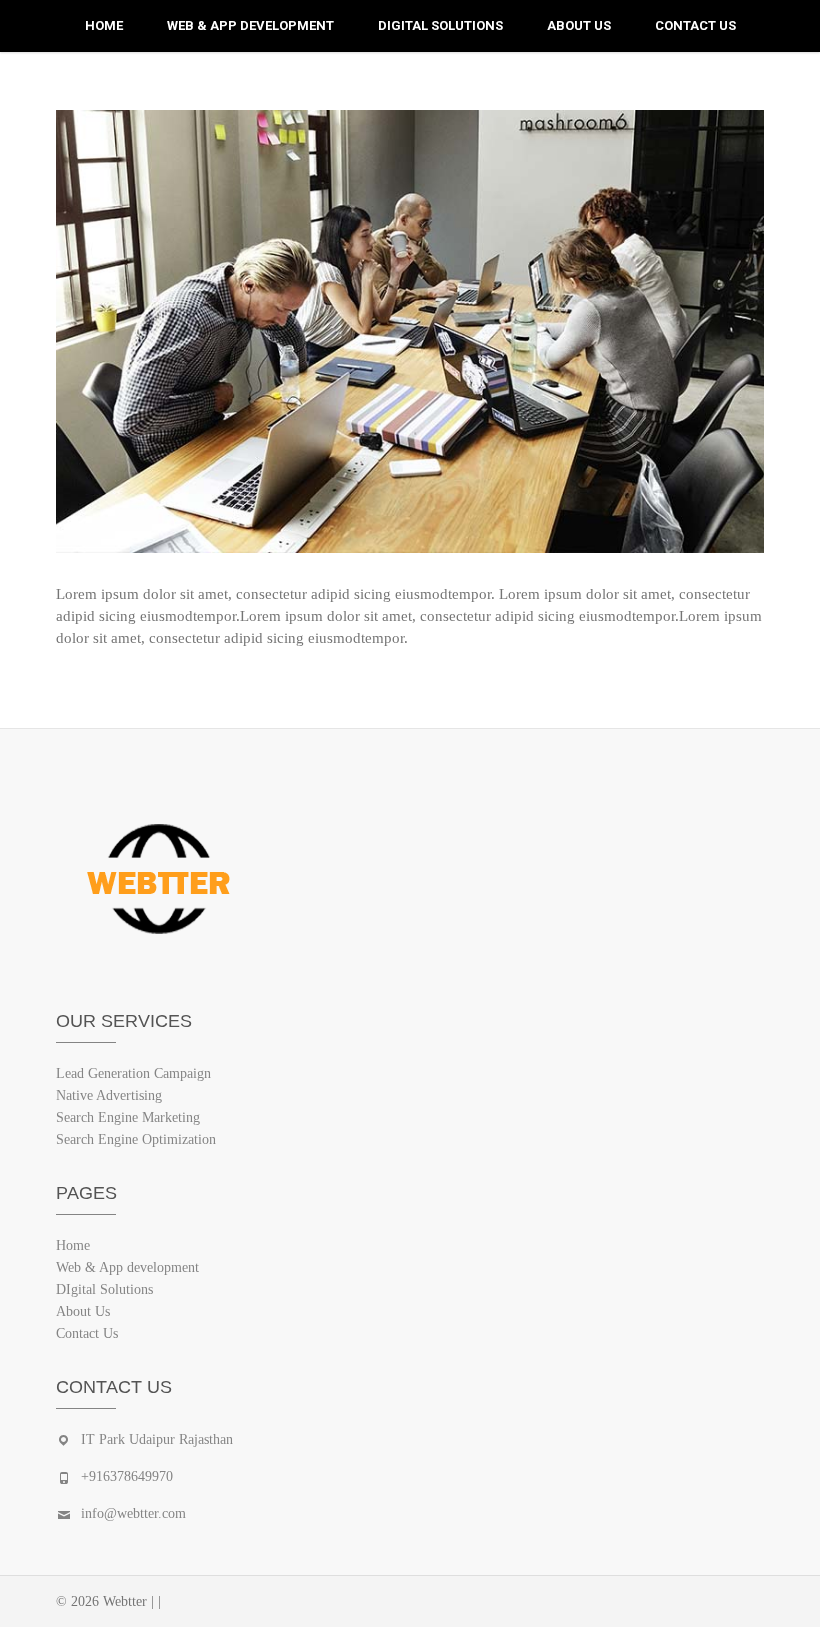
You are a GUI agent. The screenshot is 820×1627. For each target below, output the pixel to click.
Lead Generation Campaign (133, 1073)
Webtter (125, 1601)
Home (104, 25)
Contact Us (695, 25)
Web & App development (250, 25)
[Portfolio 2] (410, 331)
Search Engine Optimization (136, 1139)
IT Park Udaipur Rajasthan (157, 1439)
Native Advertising (109, 1095)
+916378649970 (127, 1476)
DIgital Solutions (440, 25)
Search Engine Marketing (128, 1117)
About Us (579, 25)
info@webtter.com (133, 1513)
